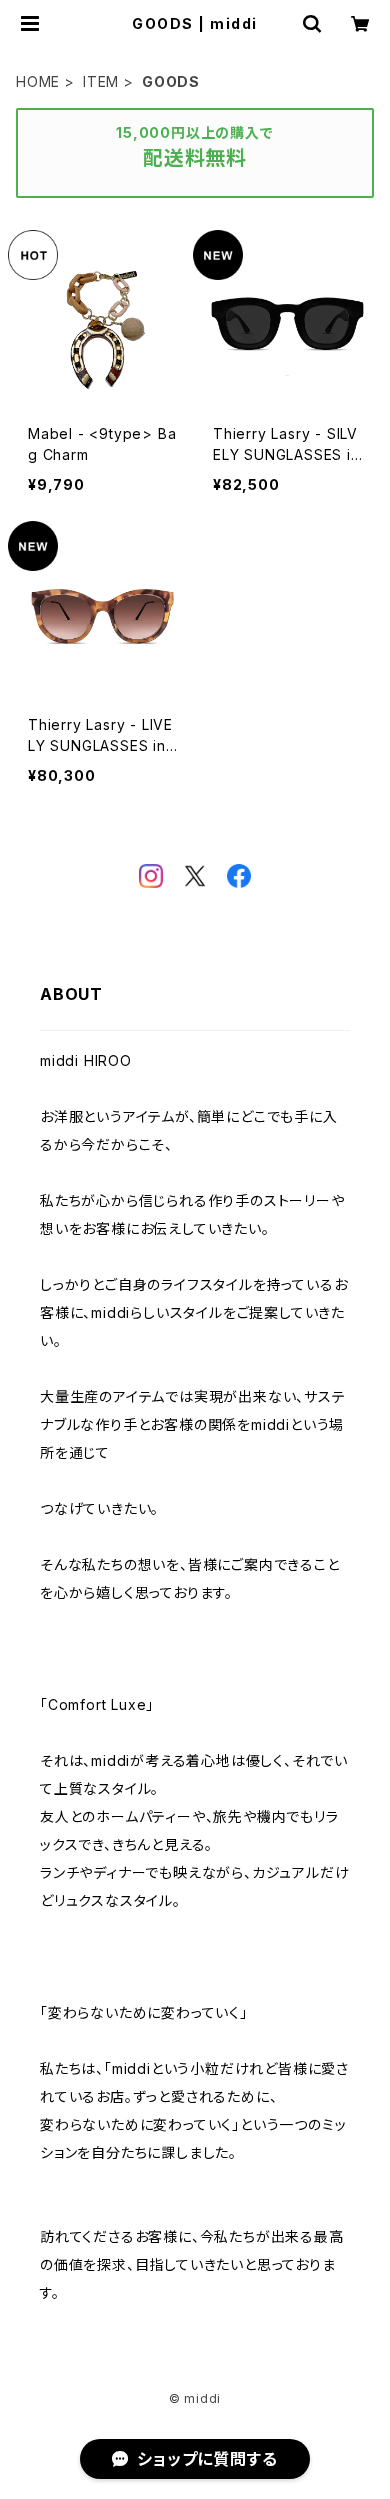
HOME (38, 81)
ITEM (101, 81)
